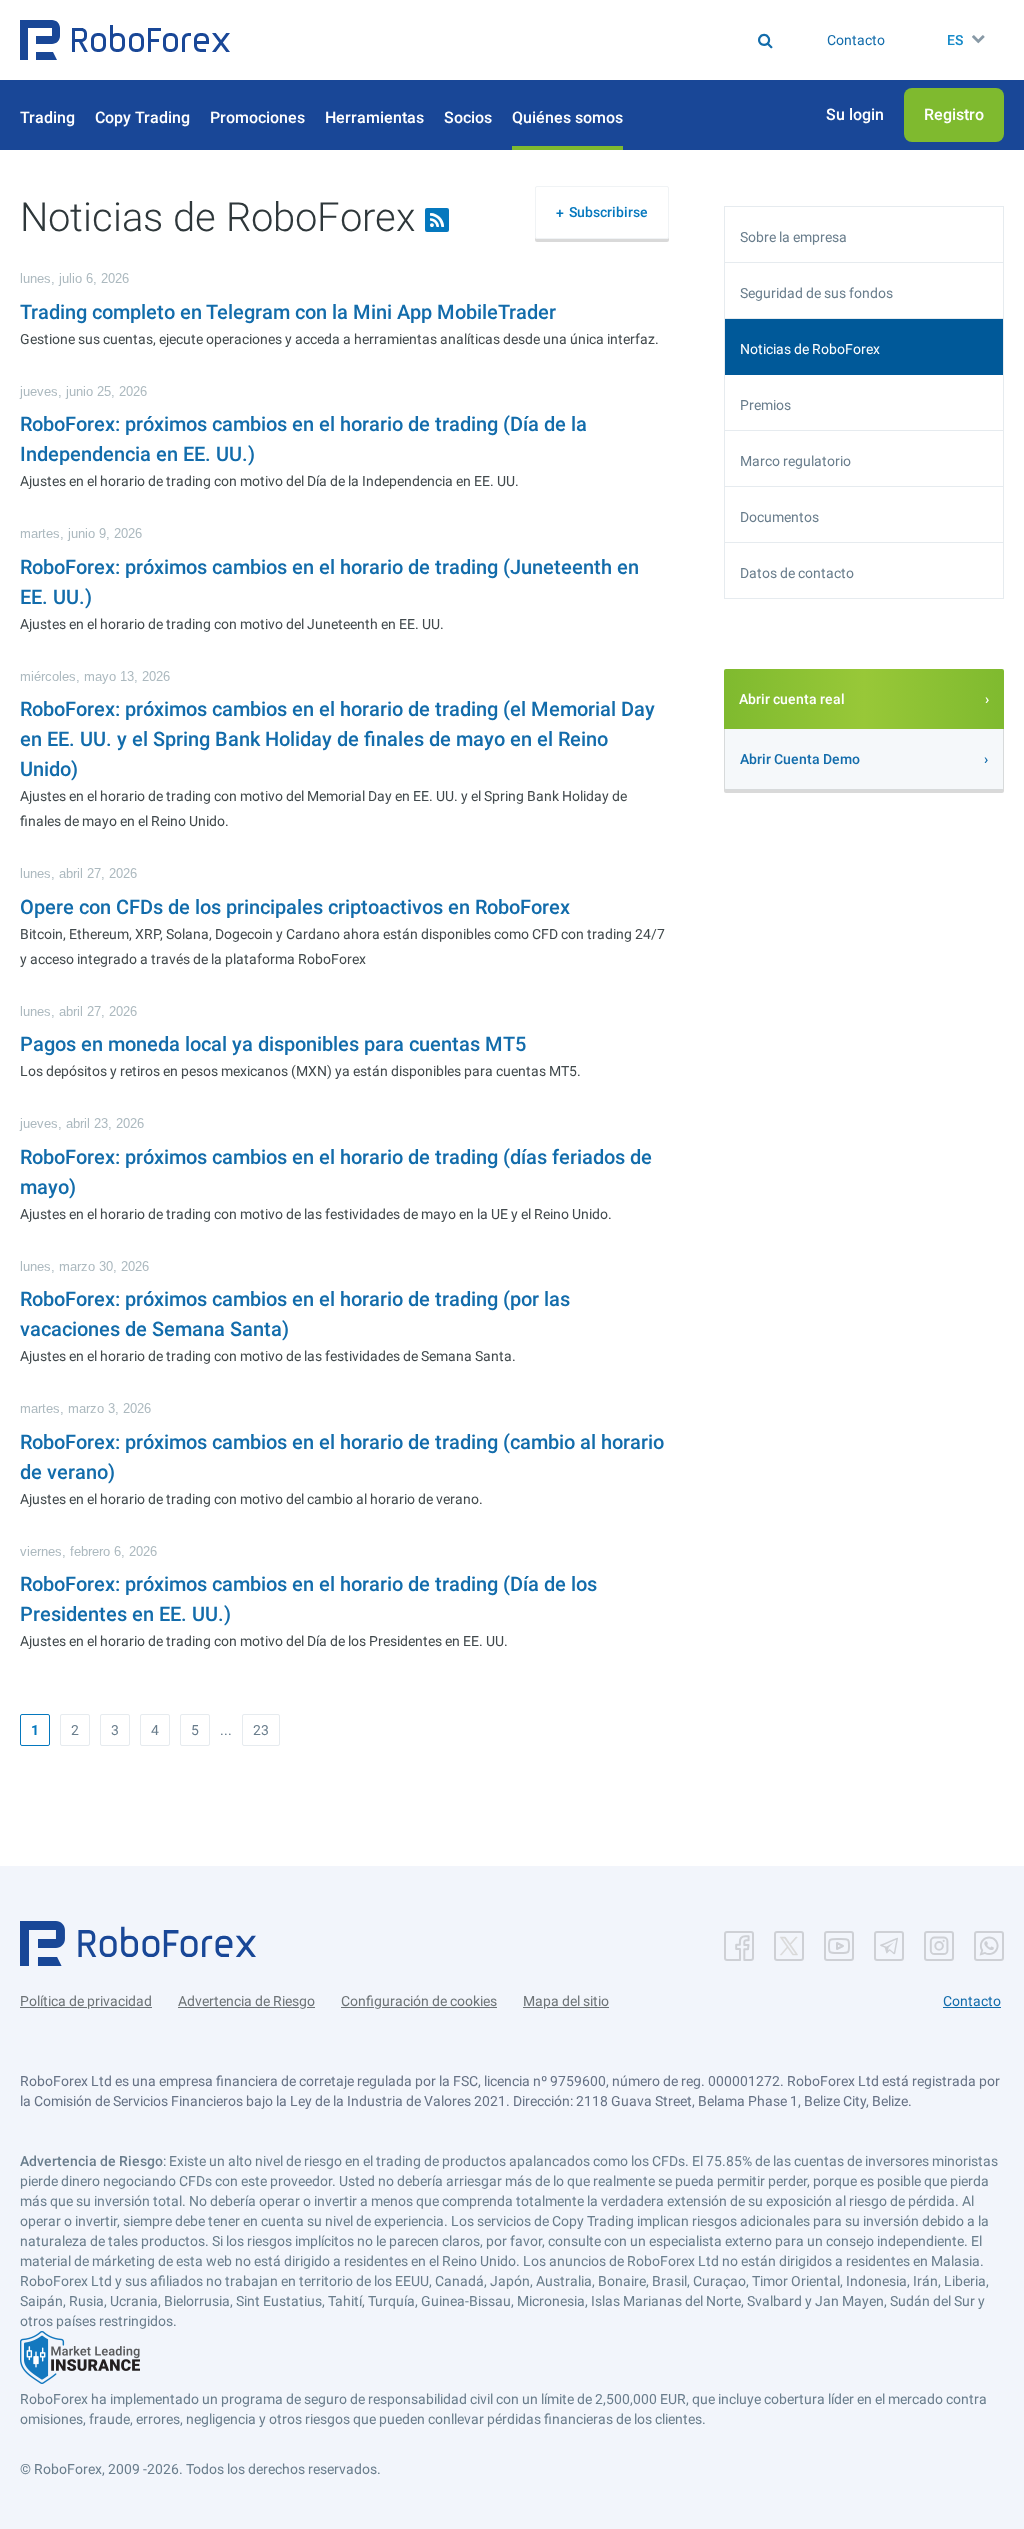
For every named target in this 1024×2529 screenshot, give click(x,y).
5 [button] (195, 1730)
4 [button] (155, 1730)
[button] (125, 40)
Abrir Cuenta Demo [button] (800, 759)
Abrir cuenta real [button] (792, 699)
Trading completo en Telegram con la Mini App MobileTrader (288, 312)
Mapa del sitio (566, 2001)
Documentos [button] (779, 517)
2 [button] (75, 1730)
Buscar (453, 40)
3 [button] (115, 1730)
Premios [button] (765, 405)
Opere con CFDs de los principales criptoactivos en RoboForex (295, 907)
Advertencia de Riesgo (246, 2001)
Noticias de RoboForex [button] (810, 349)
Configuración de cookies (419, 2001)
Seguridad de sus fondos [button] (816, 293)
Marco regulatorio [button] (795, 461)
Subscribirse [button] (608, 212)
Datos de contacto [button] (797, 573)
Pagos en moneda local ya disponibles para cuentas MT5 (273, 1044)
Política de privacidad (86, 2001)
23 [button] (261, 1730)
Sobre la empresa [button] (793, 237)
